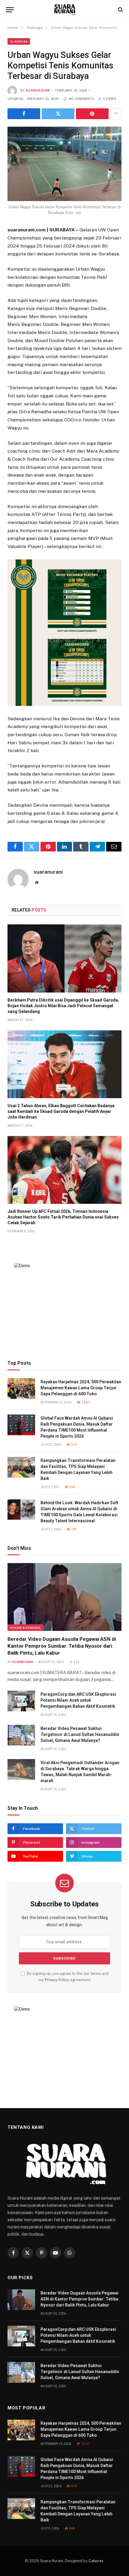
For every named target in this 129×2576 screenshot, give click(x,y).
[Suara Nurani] (65, 10)
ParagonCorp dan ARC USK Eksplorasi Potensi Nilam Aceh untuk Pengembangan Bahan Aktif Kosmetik (78, 1700)
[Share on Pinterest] (92, 114)
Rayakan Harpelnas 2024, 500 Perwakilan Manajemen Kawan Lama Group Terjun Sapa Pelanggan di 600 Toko (81, 1388)
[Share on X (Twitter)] (58, 114)
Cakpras (96, 2561)
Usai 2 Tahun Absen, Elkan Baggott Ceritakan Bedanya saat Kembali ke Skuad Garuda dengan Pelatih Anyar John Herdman (61, 1111)
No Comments (81, 99)
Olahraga (19, 41)
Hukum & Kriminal (26, 1628)
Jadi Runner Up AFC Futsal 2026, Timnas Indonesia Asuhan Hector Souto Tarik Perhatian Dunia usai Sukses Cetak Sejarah (63, 1217)
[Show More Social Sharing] (116, 114)
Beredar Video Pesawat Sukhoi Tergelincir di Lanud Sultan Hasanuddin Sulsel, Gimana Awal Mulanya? (80, 1734)
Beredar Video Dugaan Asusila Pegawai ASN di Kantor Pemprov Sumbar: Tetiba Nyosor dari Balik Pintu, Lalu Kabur (62, 1646)
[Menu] (10, 10)
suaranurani (38, 90)
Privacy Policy (57, 1980)
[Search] (120, 10)
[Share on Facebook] (24, 114)
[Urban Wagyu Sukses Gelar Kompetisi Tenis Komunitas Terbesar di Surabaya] (64, 164)
